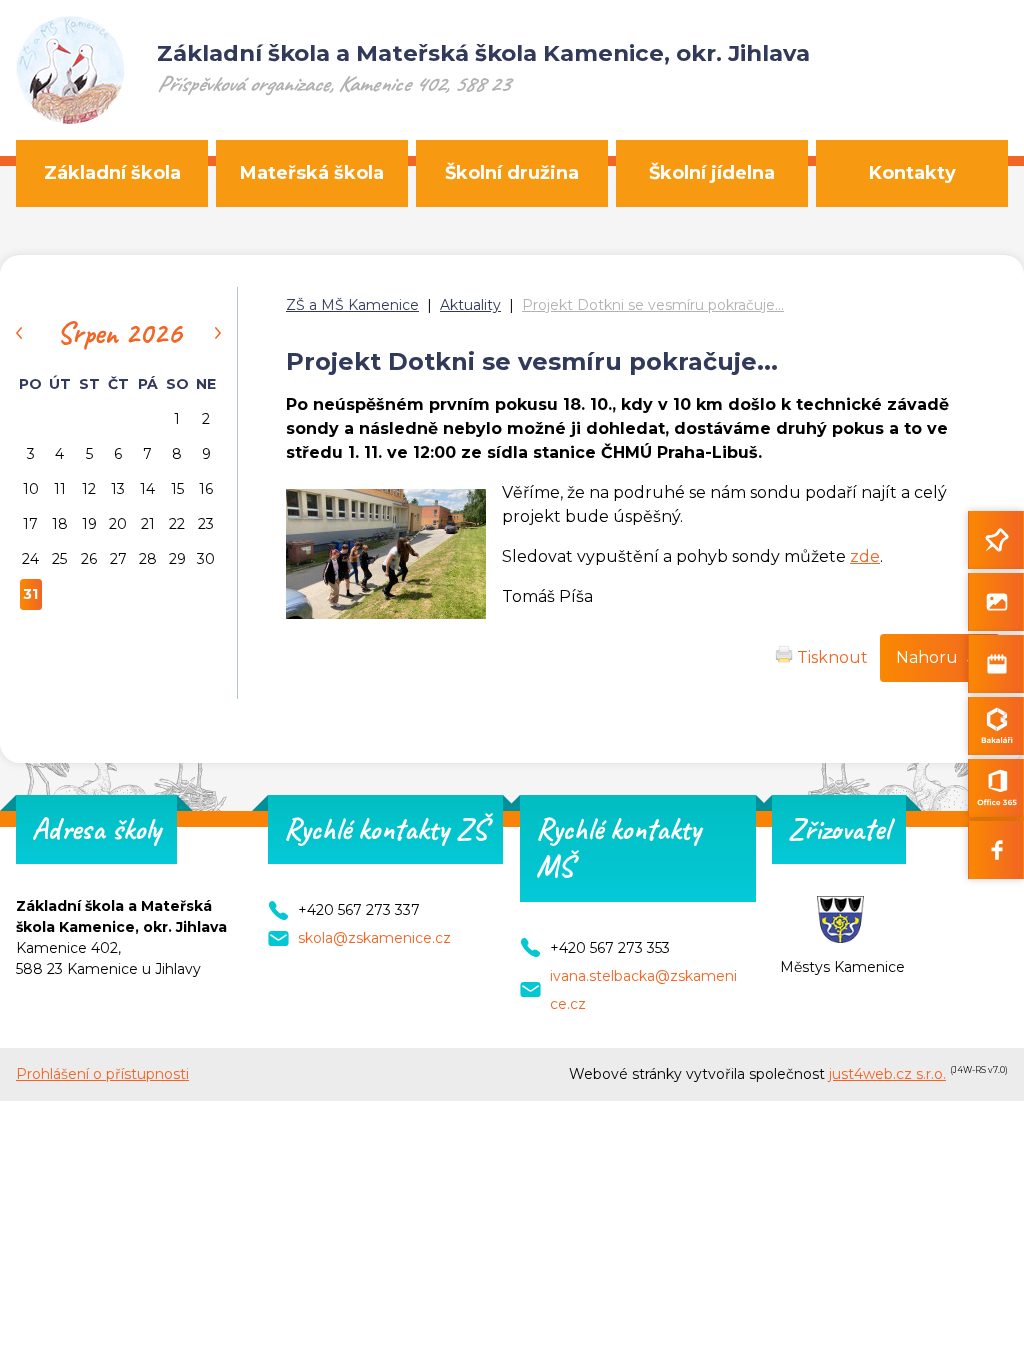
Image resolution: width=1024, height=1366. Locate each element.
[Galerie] (996, 602)
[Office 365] (996, 788)
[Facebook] (996, 850)
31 (30, 594)
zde (865, 556)
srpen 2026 (119, 333)
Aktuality (470, 305)
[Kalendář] (996, 664)
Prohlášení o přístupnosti (102, 1074)
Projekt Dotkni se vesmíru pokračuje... (653, 305)
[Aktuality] (996, 540)
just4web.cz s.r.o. (887, 1074)
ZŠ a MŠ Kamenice (352, 305)
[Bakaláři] (996, 726)
